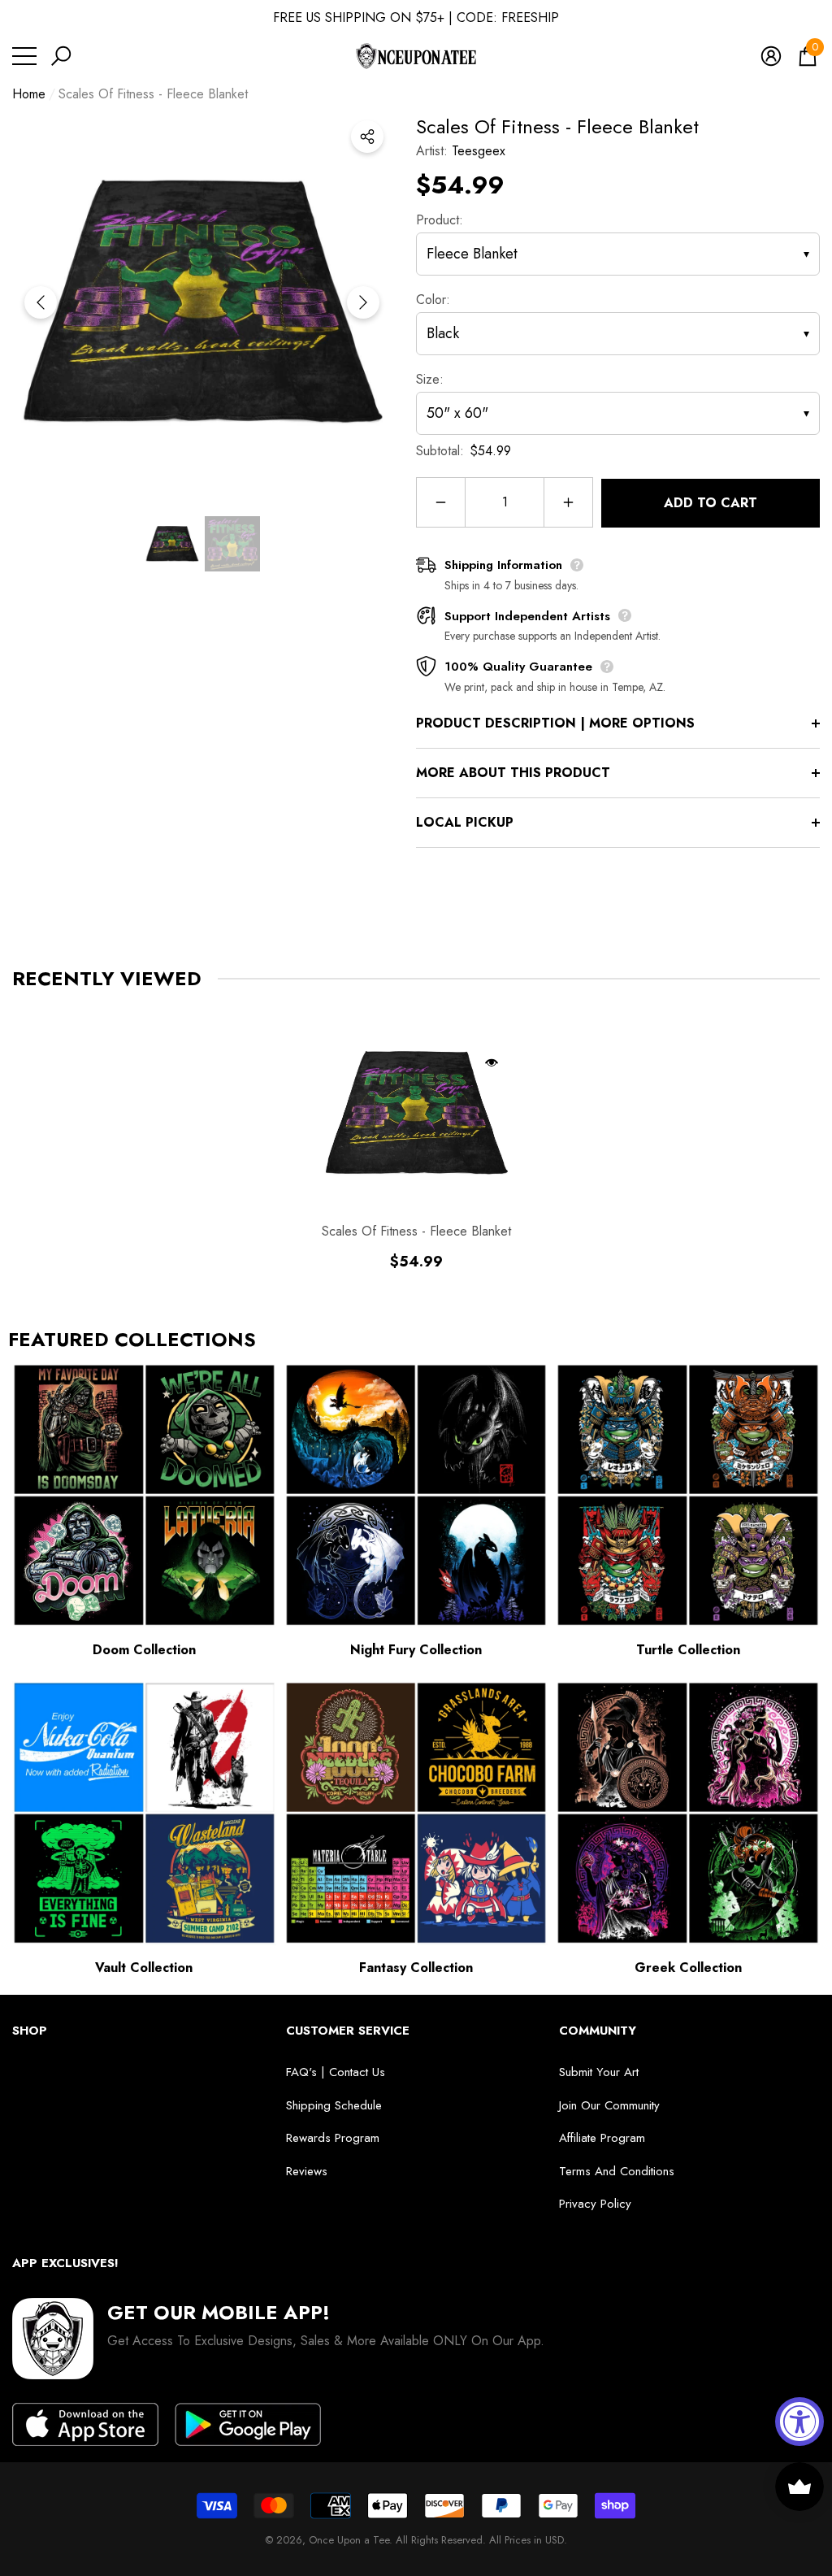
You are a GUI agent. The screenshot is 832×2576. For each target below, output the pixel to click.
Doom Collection (144, 1650)
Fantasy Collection (416, 1968)
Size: (430, 379)
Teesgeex (479, 151)
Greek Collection (688, 1968)
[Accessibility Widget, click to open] (799, 2422)
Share (367, 137)
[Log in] (771, 56)
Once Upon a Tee (349, 2540)
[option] (202, 302)
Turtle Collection (688, 1650)
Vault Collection (144, 1968)
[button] (61, 56)
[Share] (367, 137)
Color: (433, 300)
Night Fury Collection (416, 1650)
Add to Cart (711, 503)
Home (29, 94)
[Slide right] (363, 302)
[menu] (24, 56)
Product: (440, 220)
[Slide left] (41, 302)
